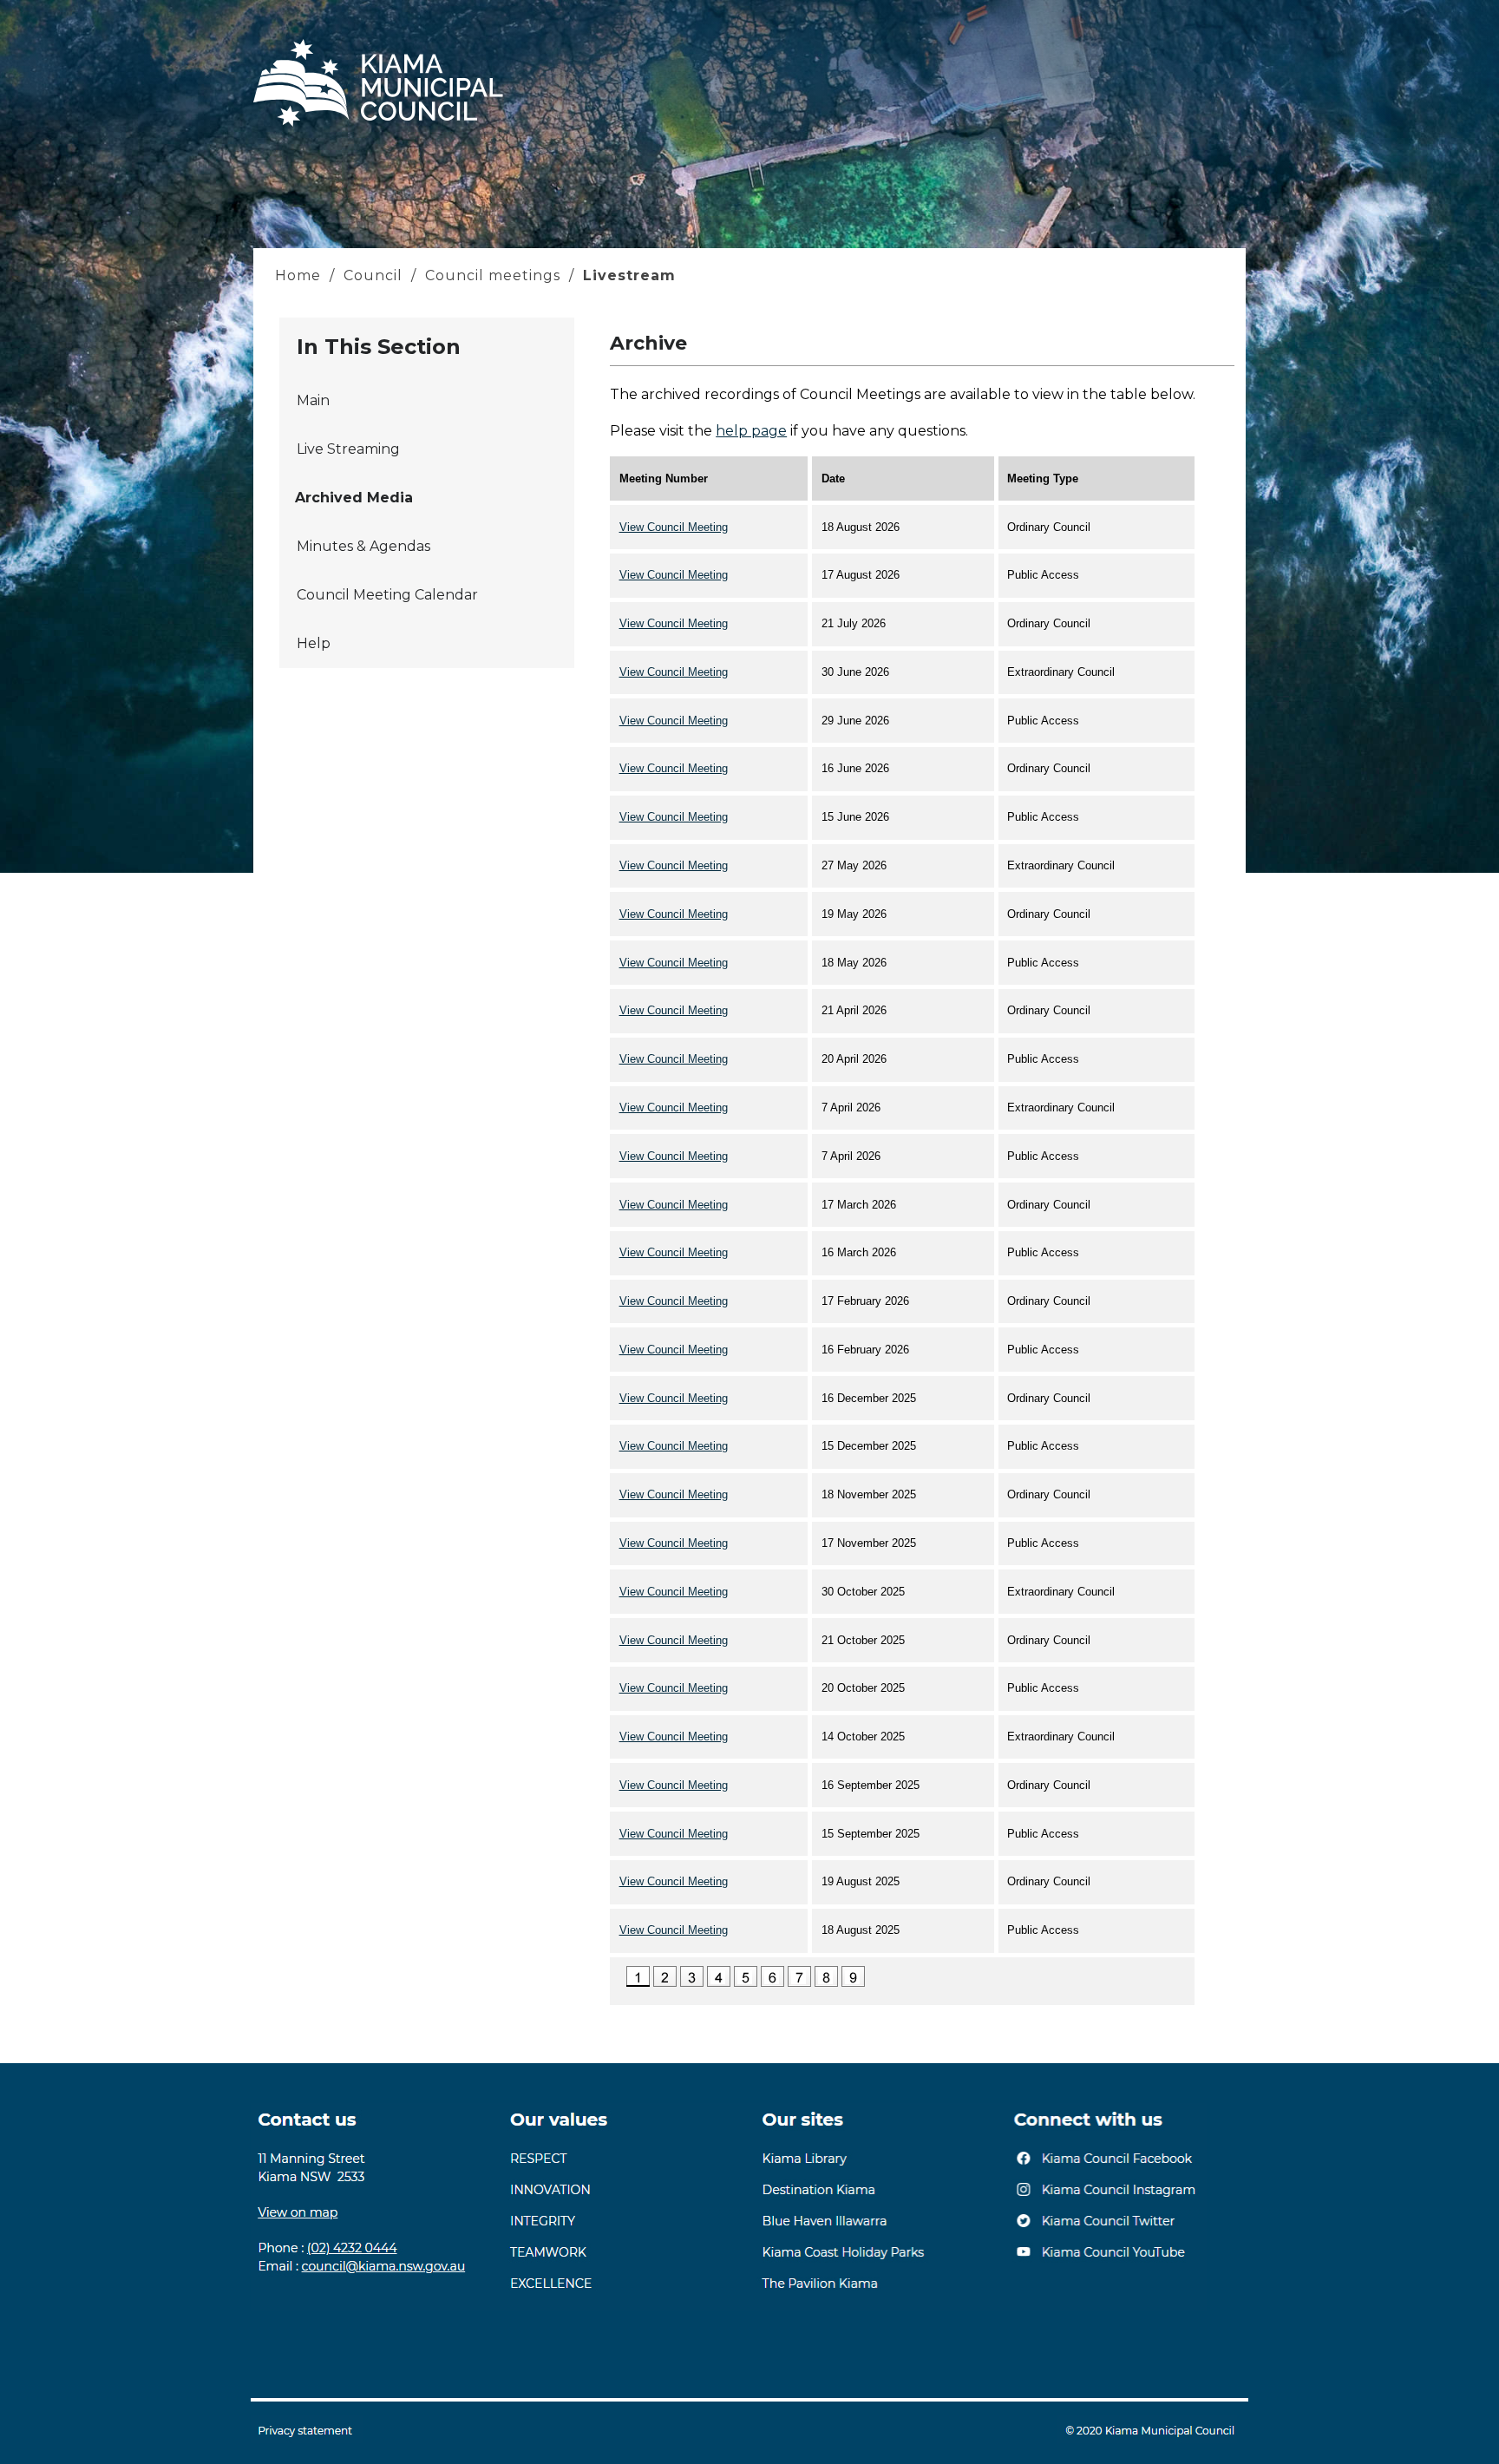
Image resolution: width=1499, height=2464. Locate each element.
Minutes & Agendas (363, 546)
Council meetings (493, 275)
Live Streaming (348, 449)
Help (314, 643)
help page (751, 431)
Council (373, 275)
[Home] (378, 126)
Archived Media (354, 498)
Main (313, 400)
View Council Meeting (674, 527)
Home (300, 275)
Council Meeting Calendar (387, 595)
